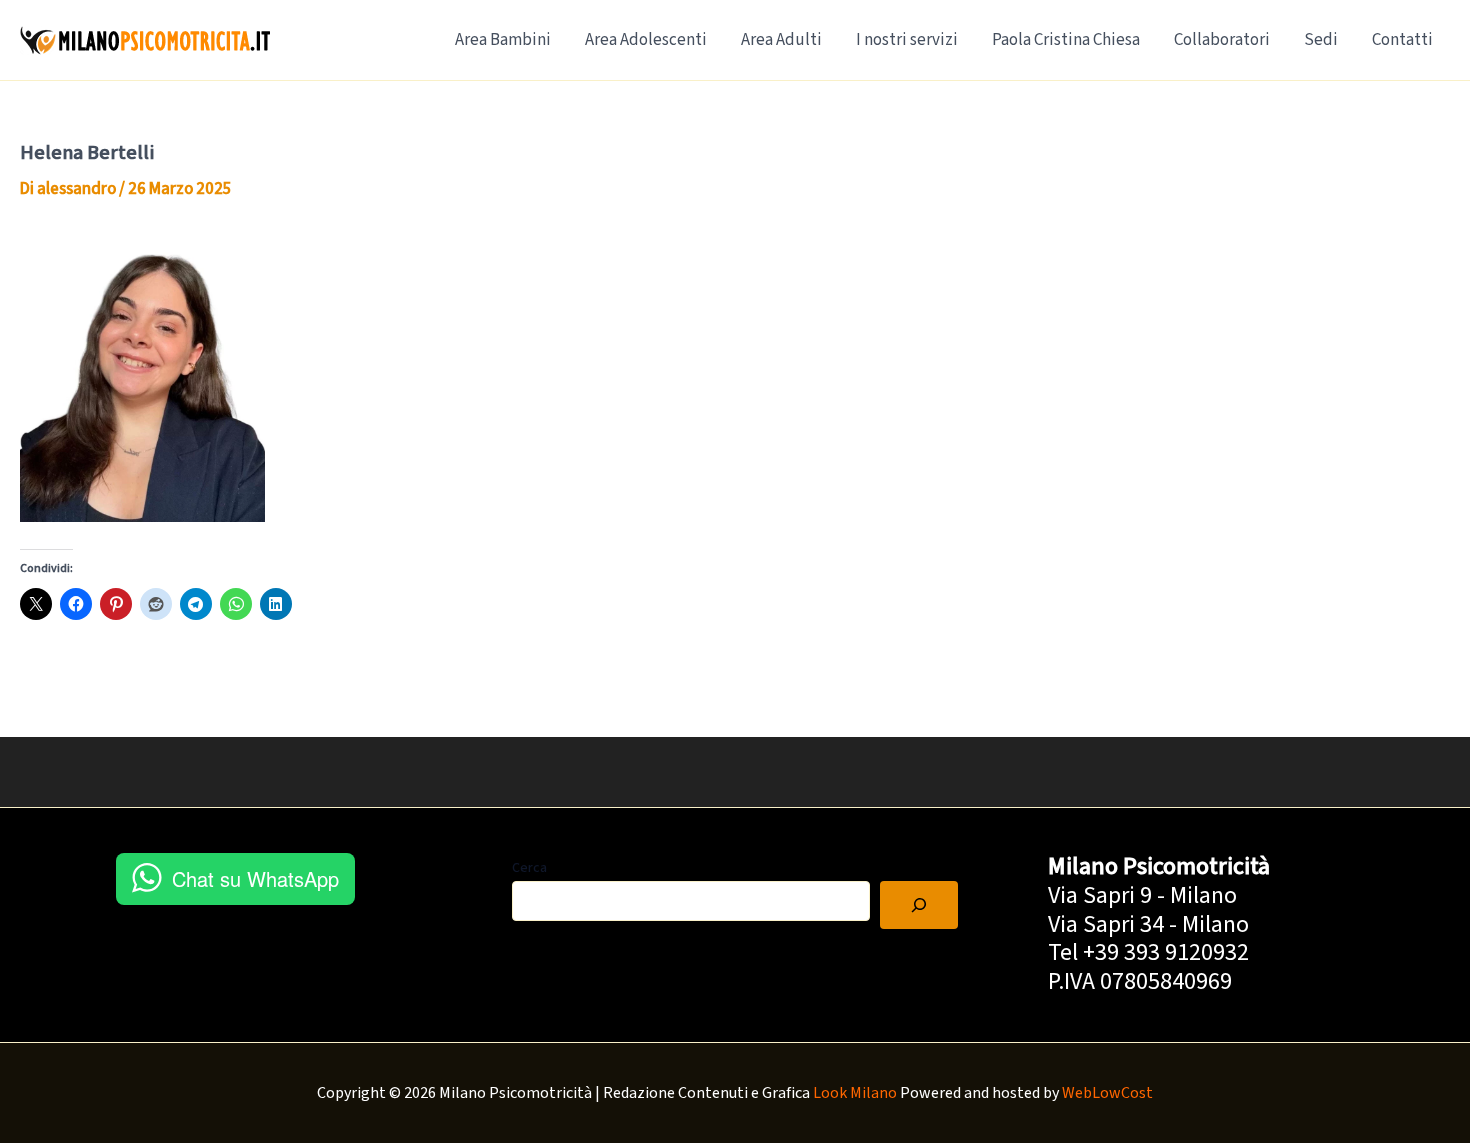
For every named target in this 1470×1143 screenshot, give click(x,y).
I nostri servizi (907, 40)
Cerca (529, 868)
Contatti (1402, 40)
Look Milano (855, 1093)
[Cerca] (919, 905)
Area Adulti (781, 40)
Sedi (1321, 40)
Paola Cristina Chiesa (1066, 40)
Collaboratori (1222, 40)
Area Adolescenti (646, 40)
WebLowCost (1107, 1093)
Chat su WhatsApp (255, 878)
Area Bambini (503, 40)
